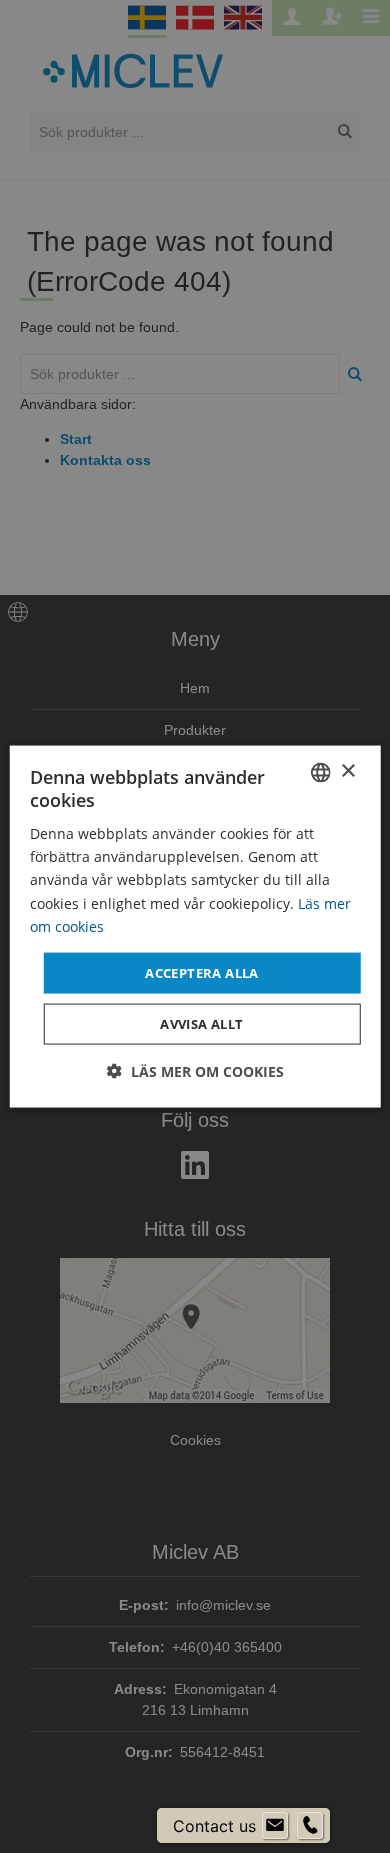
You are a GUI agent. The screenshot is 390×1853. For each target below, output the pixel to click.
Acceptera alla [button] (202, 972)
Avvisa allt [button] (201, 1024)
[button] (195, 1071)
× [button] (347, 771)
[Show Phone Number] (310, 1826)
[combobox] (320, 772)
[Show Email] (275, 1826)
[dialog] (195, 926)
